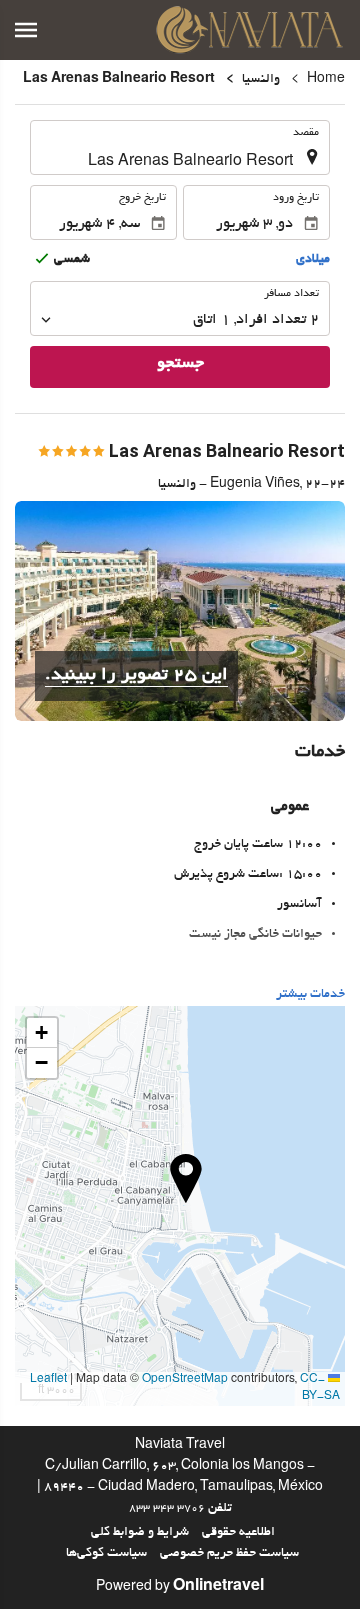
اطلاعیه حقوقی (238, 1533)
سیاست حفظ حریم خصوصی (229, 1554)
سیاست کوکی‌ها (106, 1554)
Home (326, 80)
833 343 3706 (167, 1509)
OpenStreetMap (185, 1380)
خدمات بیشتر (310, 995)
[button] (26, 30)
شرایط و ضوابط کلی (140, 1533)
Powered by (180, 1588)
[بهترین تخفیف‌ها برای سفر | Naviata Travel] (250, 30)
